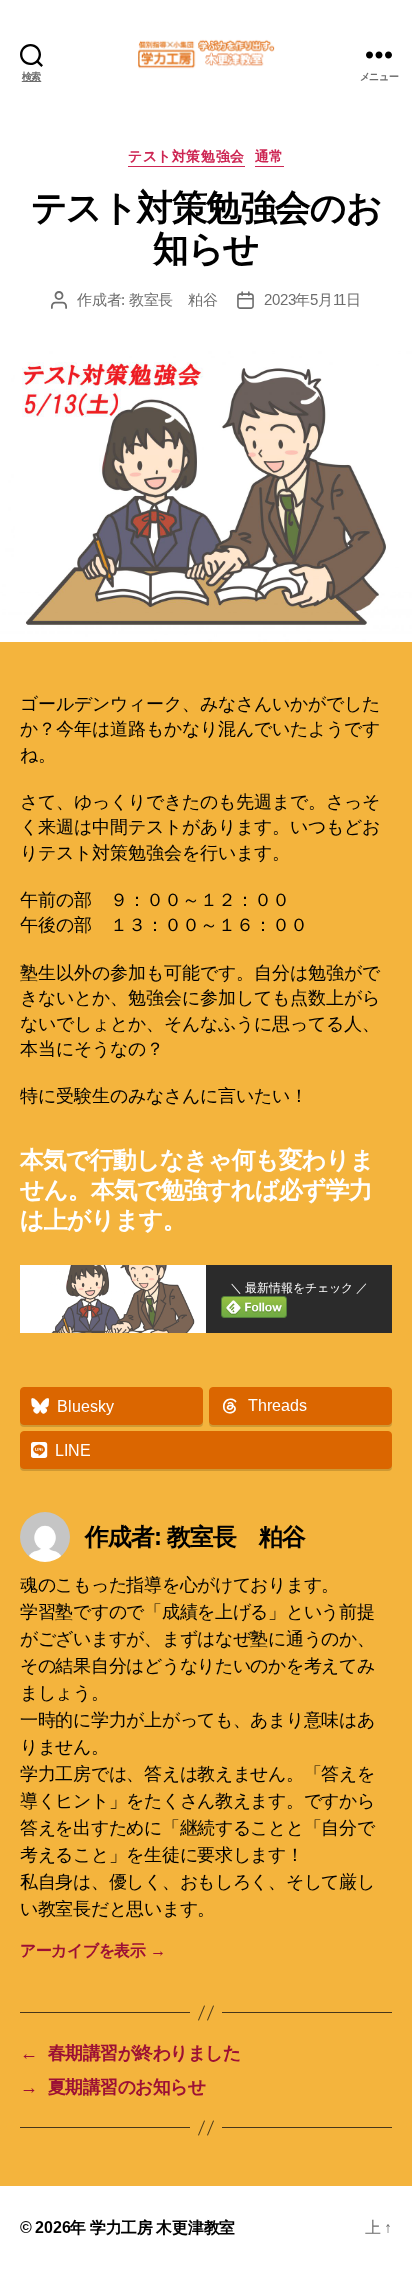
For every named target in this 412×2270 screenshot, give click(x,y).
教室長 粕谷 (173, 299)
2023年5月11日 (312, 299)
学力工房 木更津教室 (162, 2227)
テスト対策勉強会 (186, 156)
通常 (269, 156)
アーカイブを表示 (92, 1950)
